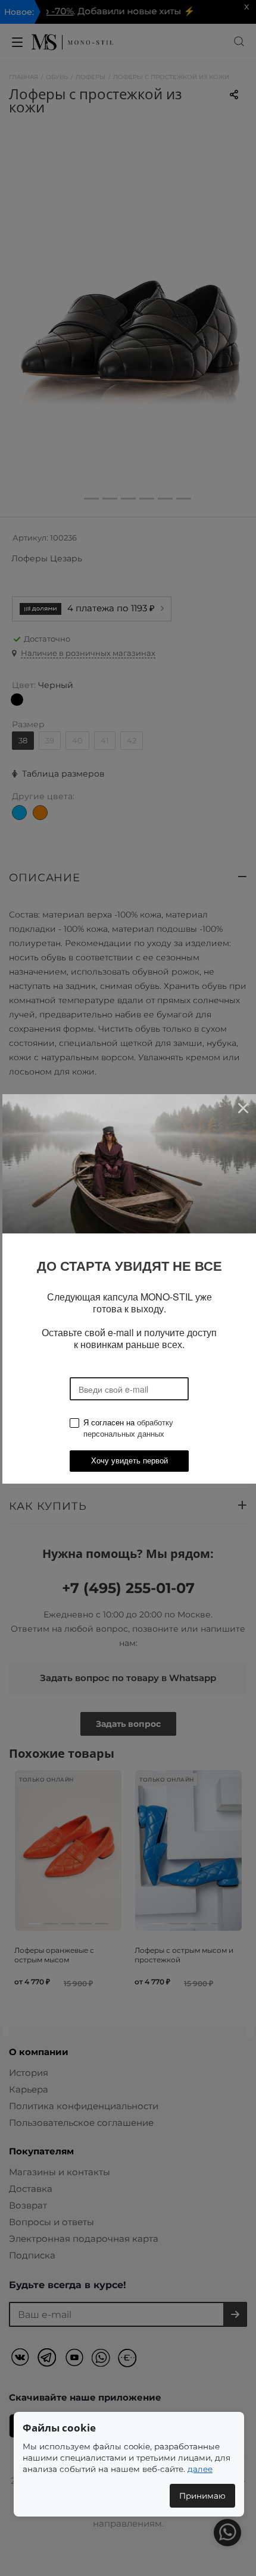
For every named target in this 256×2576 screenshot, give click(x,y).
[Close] (243, 1108)
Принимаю (202, 2496)
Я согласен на (128, 1428)
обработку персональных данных (128, 1428)
